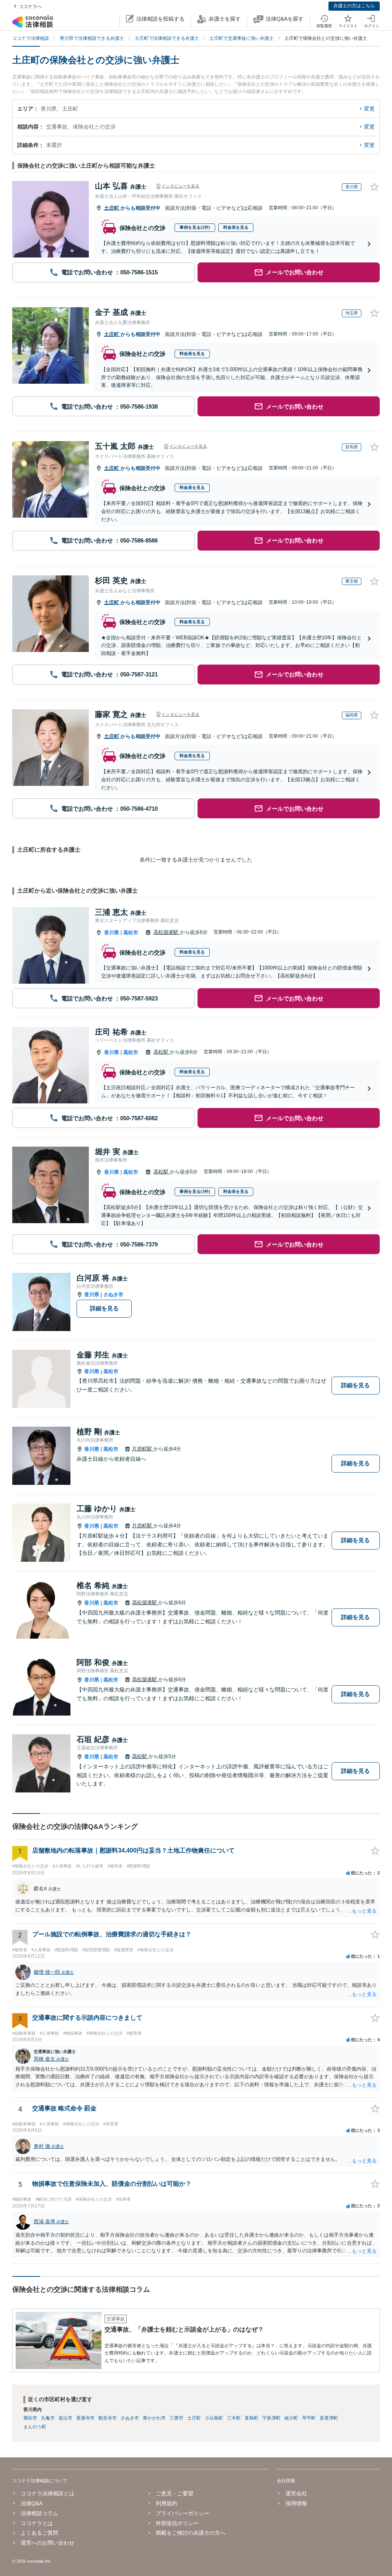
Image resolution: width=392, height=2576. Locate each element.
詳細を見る (104, 1308)
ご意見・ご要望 (175, 2493)
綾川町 (291, 2418)
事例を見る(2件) (195, 227)
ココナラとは (37, 2523)
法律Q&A (32, 2503)
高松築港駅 (167, 932)
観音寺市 (108, 2418)
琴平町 (309, 2418)
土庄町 (112, 208)
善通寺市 (85, 2418)
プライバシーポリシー (183, 2513)
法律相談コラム (39, 2513)
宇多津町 (271, 2418)
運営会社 (296, 2493)
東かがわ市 (154, 2418)
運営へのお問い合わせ (47, 2543)
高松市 (131, 933)
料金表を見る (236, 227)
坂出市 (65, 2418)
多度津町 (329, 2418)
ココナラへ (30, 7)
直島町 (252, 2418)
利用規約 (167, 2503)
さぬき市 (113, 1295)
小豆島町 (214, 2418)
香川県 (112, 933)
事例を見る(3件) (195, 1191)
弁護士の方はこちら (354, 6)
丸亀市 (48, 2418)
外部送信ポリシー (177, 2523)
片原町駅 (143, 1449)
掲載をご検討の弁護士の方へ (191, 2533)
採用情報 (296, 2503)
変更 (369, 109)
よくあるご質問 (39, 2533)
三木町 (234, 2418)
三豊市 (176, 2418)
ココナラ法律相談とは (47, 2493)
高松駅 (162, 1052)
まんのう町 (35, 2427)
